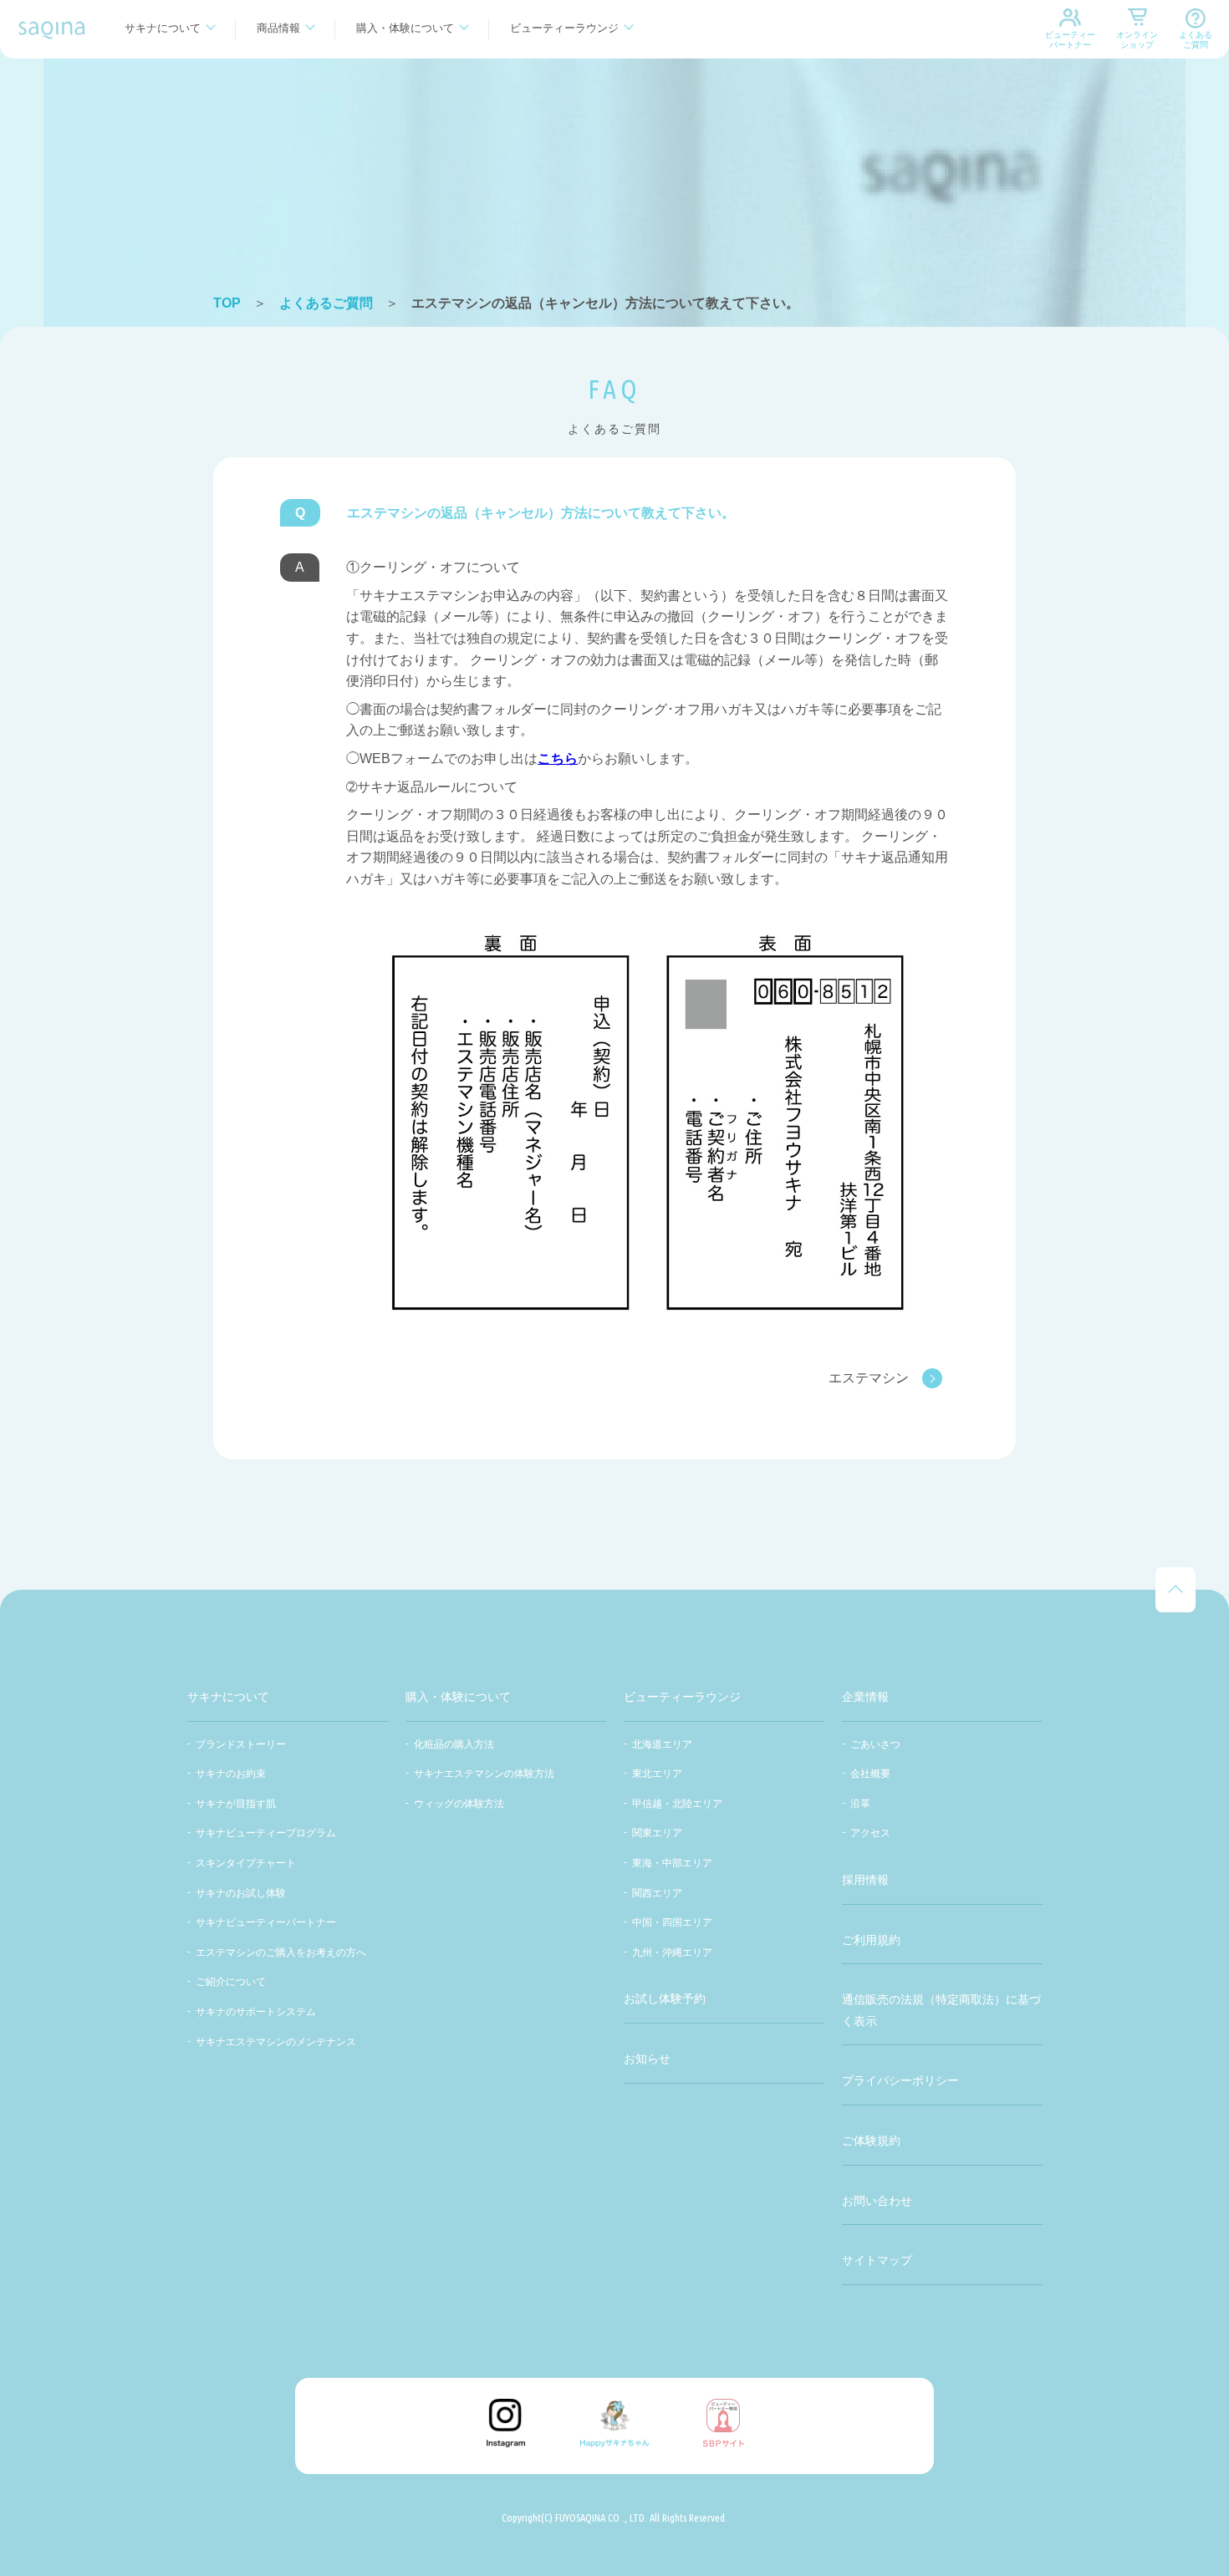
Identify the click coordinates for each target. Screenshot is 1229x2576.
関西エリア (657, 1893)
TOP (227, 303)
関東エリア (657, 1833)
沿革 (860, 1804)
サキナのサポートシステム (256, 2012)
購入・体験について (405, 28)
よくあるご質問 (1196, 40)
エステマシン (869, 1378)
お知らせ (647, 2059)
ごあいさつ (875, 1744)
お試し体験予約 (665, 1998)
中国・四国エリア (672, 1922)
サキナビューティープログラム (266, 1833)
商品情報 (278, 28)
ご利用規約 (871, 1940)
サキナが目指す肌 (236, 1804)
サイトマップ (877, 2260)
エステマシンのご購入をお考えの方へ (281, 1952)
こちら (558, 759)
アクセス (870, 1833)
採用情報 (865, 1880)
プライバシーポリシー (900, 2080)
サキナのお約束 (231, 1774)
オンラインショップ (1137, 40)
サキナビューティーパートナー (266, 1922)
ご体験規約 (871, 2141)
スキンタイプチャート (246, 1863)
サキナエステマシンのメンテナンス (276, 2042)
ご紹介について (231, 1982)
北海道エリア (662, 1744)
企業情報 (865, 1697)
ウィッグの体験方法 (459, 1804)
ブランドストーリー (241, 1744)
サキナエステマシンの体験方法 (484, 1774)
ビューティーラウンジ (564, 28)
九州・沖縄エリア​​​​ (672, 1952)
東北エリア (657, 1774)
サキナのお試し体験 (241, 1893)
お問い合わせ (877, 2201)
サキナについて (163, 28)
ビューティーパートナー (1070, 40)
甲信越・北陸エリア (677, 1804)
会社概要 (870, 1774)
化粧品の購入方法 (454, 1744)
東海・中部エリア (672, 1863)
